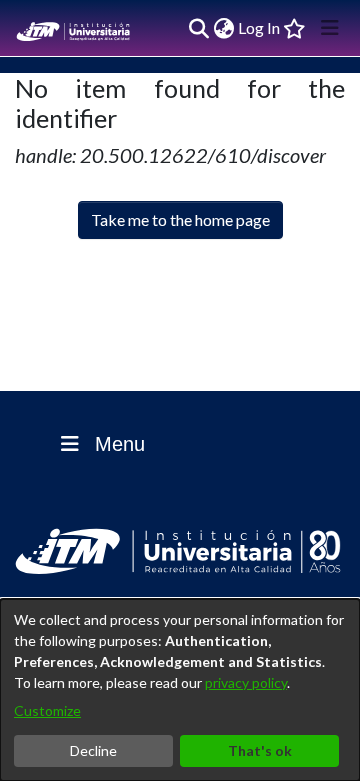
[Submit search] (198, 28)
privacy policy (246, 682)
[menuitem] (223, 28)
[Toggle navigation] (330, 28)
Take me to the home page (180, 219)
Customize (47, 710)
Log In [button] (260, 27)
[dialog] (180, 690)
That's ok (260, 750)
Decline (93, 750)
